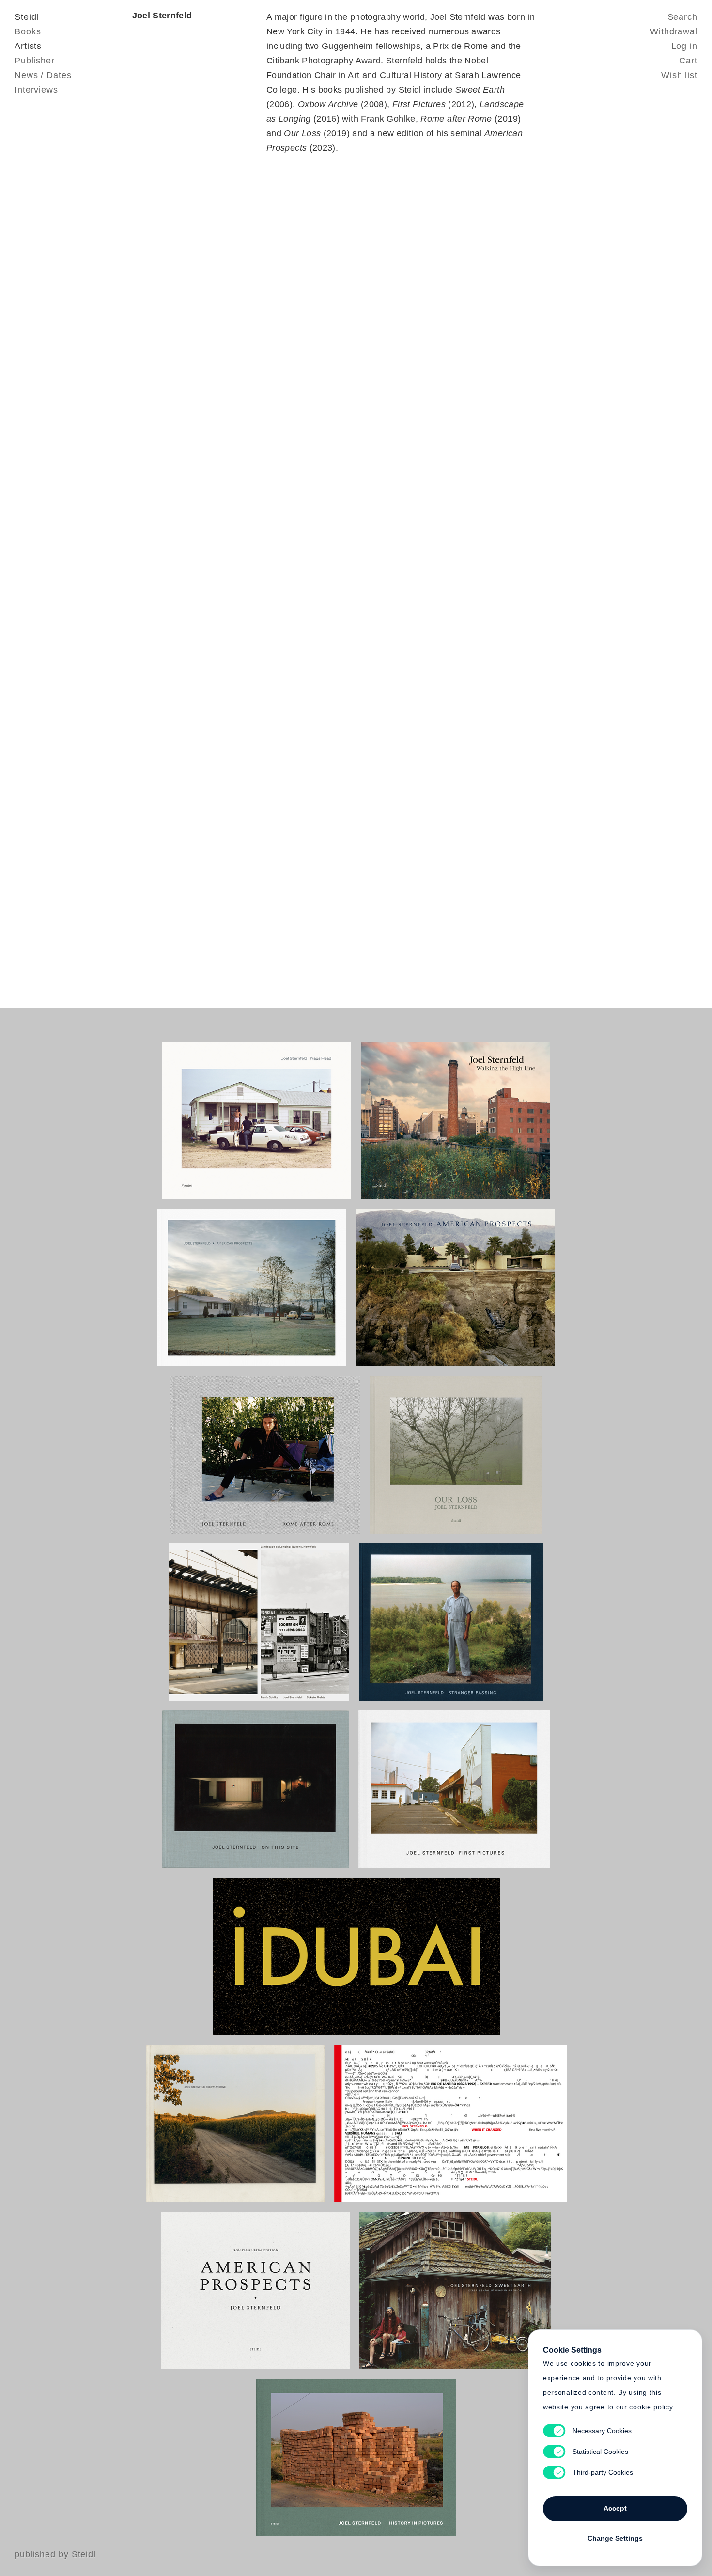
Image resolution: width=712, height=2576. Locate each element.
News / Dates (43, 75)
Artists (28, 46)
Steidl (27, 17)
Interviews (36, 90)
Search (682, 17)
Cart (688, 61)
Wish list (679, 75)
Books (28, 31)
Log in (684, 46)
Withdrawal (674, 31)
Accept (615, 2508)
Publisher (35, 61)
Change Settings (615, 2538)
